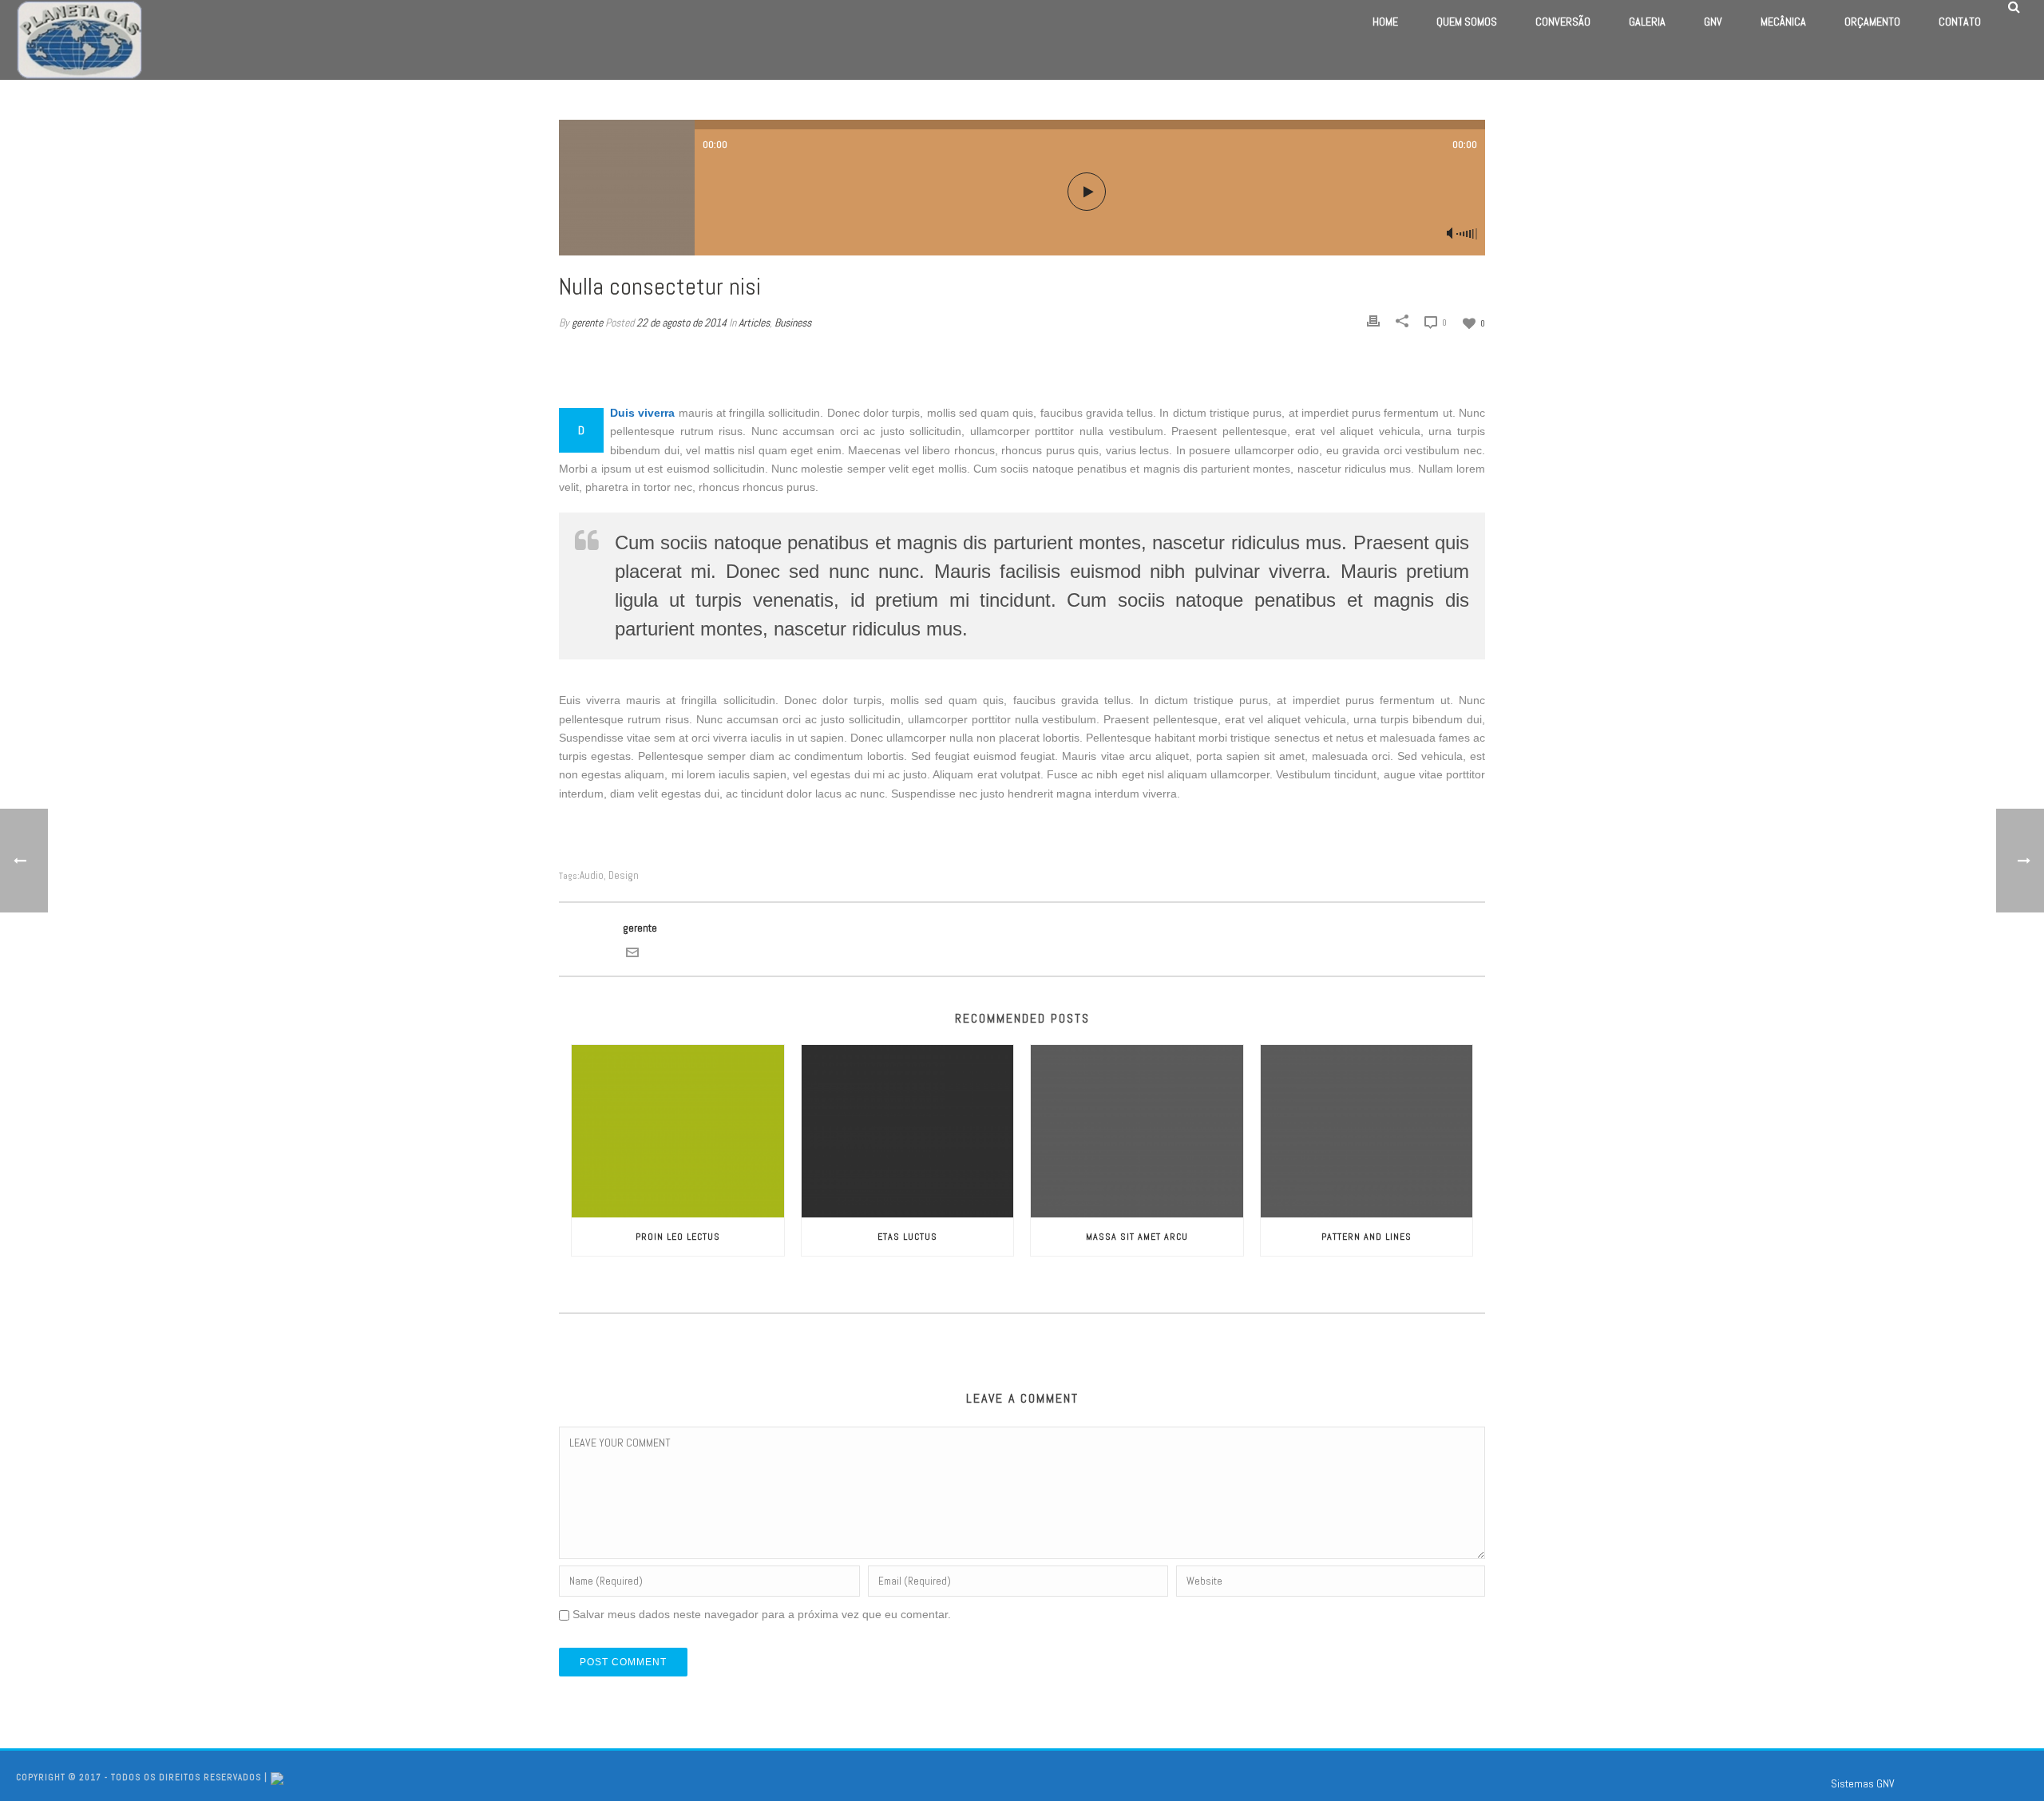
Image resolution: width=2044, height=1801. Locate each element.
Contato (1960, 22)
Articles (754, 323)
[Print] (1373, 321)
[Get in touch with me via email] (632, 952)
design (624, 875)
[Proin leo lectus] (678, 1131)
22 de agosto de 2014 (681, 323)
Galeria (1647, 22)
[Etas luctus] (908, 1131)
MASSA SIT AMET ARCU (1137, 1237)
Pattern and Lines (1367, 1237)
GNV (1713, 22)
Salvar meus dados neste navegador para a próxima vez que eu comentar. (762, 1614)
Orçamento (1872, 22)
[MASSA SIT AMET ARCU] (1137, 1131)
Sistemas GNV (1863, 1783)
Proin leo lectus (678, 1237)
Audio (592, 875)
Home (1385, 22)
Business (793, 323)
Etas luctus (907, 1237)
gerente (587, 323)
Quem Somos (1467, 22)
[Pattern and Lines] (1367, 1131)
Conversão (1563, 22)
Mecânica (1783, 22)
